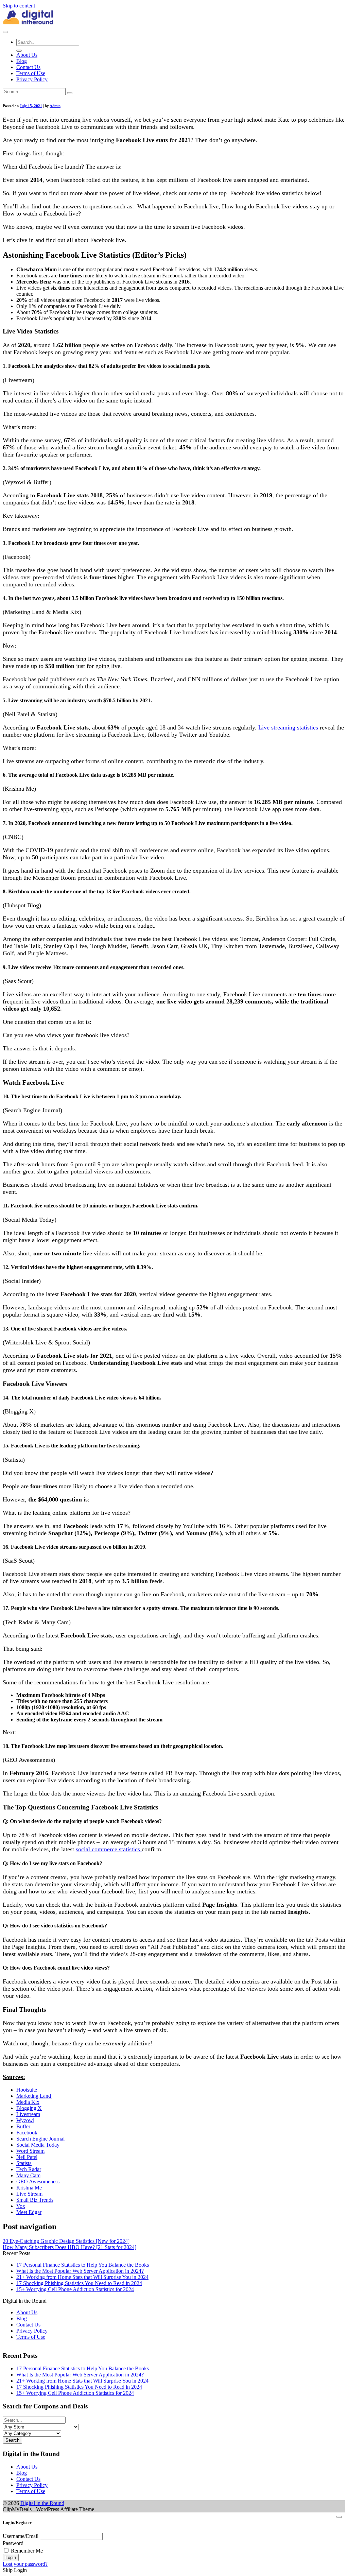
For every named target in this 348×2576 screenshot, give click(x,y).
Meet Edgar (29, 2212)
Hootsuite (27, 2090)
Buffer (23, 2126)
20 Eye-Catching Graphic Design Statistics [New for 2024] (66, 2241)
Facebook (27, 2133)
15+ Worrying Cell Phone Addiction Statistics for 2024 (75, 2289)
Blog (22, 61)
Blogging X (29, 2108)
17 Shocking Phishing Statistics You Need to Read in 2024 (79, 2283)
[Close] (339, 2517)
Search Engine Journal (40, 2139)
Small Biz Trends (35, 2200)
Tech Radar (29, 2169)
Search (12, 2440)
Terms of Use (31, 73)
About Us (27, 55)
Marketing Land (34, 2096)
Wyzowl (25, 2120)
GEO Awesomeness (38, 2182)
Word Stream (30, 2151)
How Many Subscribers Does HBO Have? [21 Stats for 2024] (69, 2247)
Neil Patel (27, 2157)
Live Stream (29, 2194)
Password (13, 2543)
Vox (21, 2206)
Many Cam (28, 2175)
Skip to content (19, 6)
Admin (55, 106)
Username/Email (21, 2536)
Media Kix (28, 2102)
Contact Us (28, 67)
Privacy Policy (32, 79)
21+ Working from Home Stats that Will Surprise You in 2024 (82, 2277)
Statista (24, 2163)
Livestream (28, 2114)
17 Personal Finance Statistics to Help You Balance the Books (83, 2265)
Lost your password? (25, 2564)
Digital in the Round (42, 2503)
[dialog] (174, 2543)
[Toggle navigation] (5, 32)
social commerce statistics (109, 1849)
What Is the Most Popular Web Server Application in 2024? (80, 2271)
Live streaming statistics (288, 727)
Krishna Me (29, 2188)
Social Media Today (38, 2145)
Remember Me (27, 2551)
